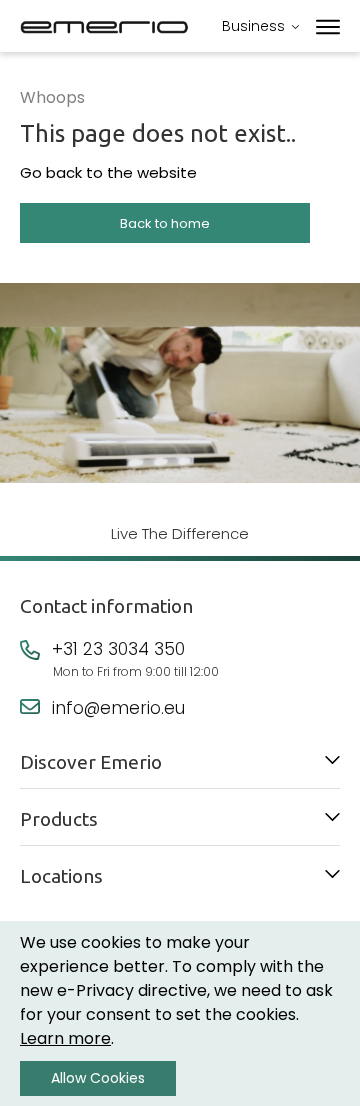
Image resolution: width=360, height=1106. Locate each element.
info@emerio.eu (118, 708)
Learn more (65, 1038)
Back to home (165, 223)
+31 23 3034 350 (118, 649)
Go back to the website (108, 172)
